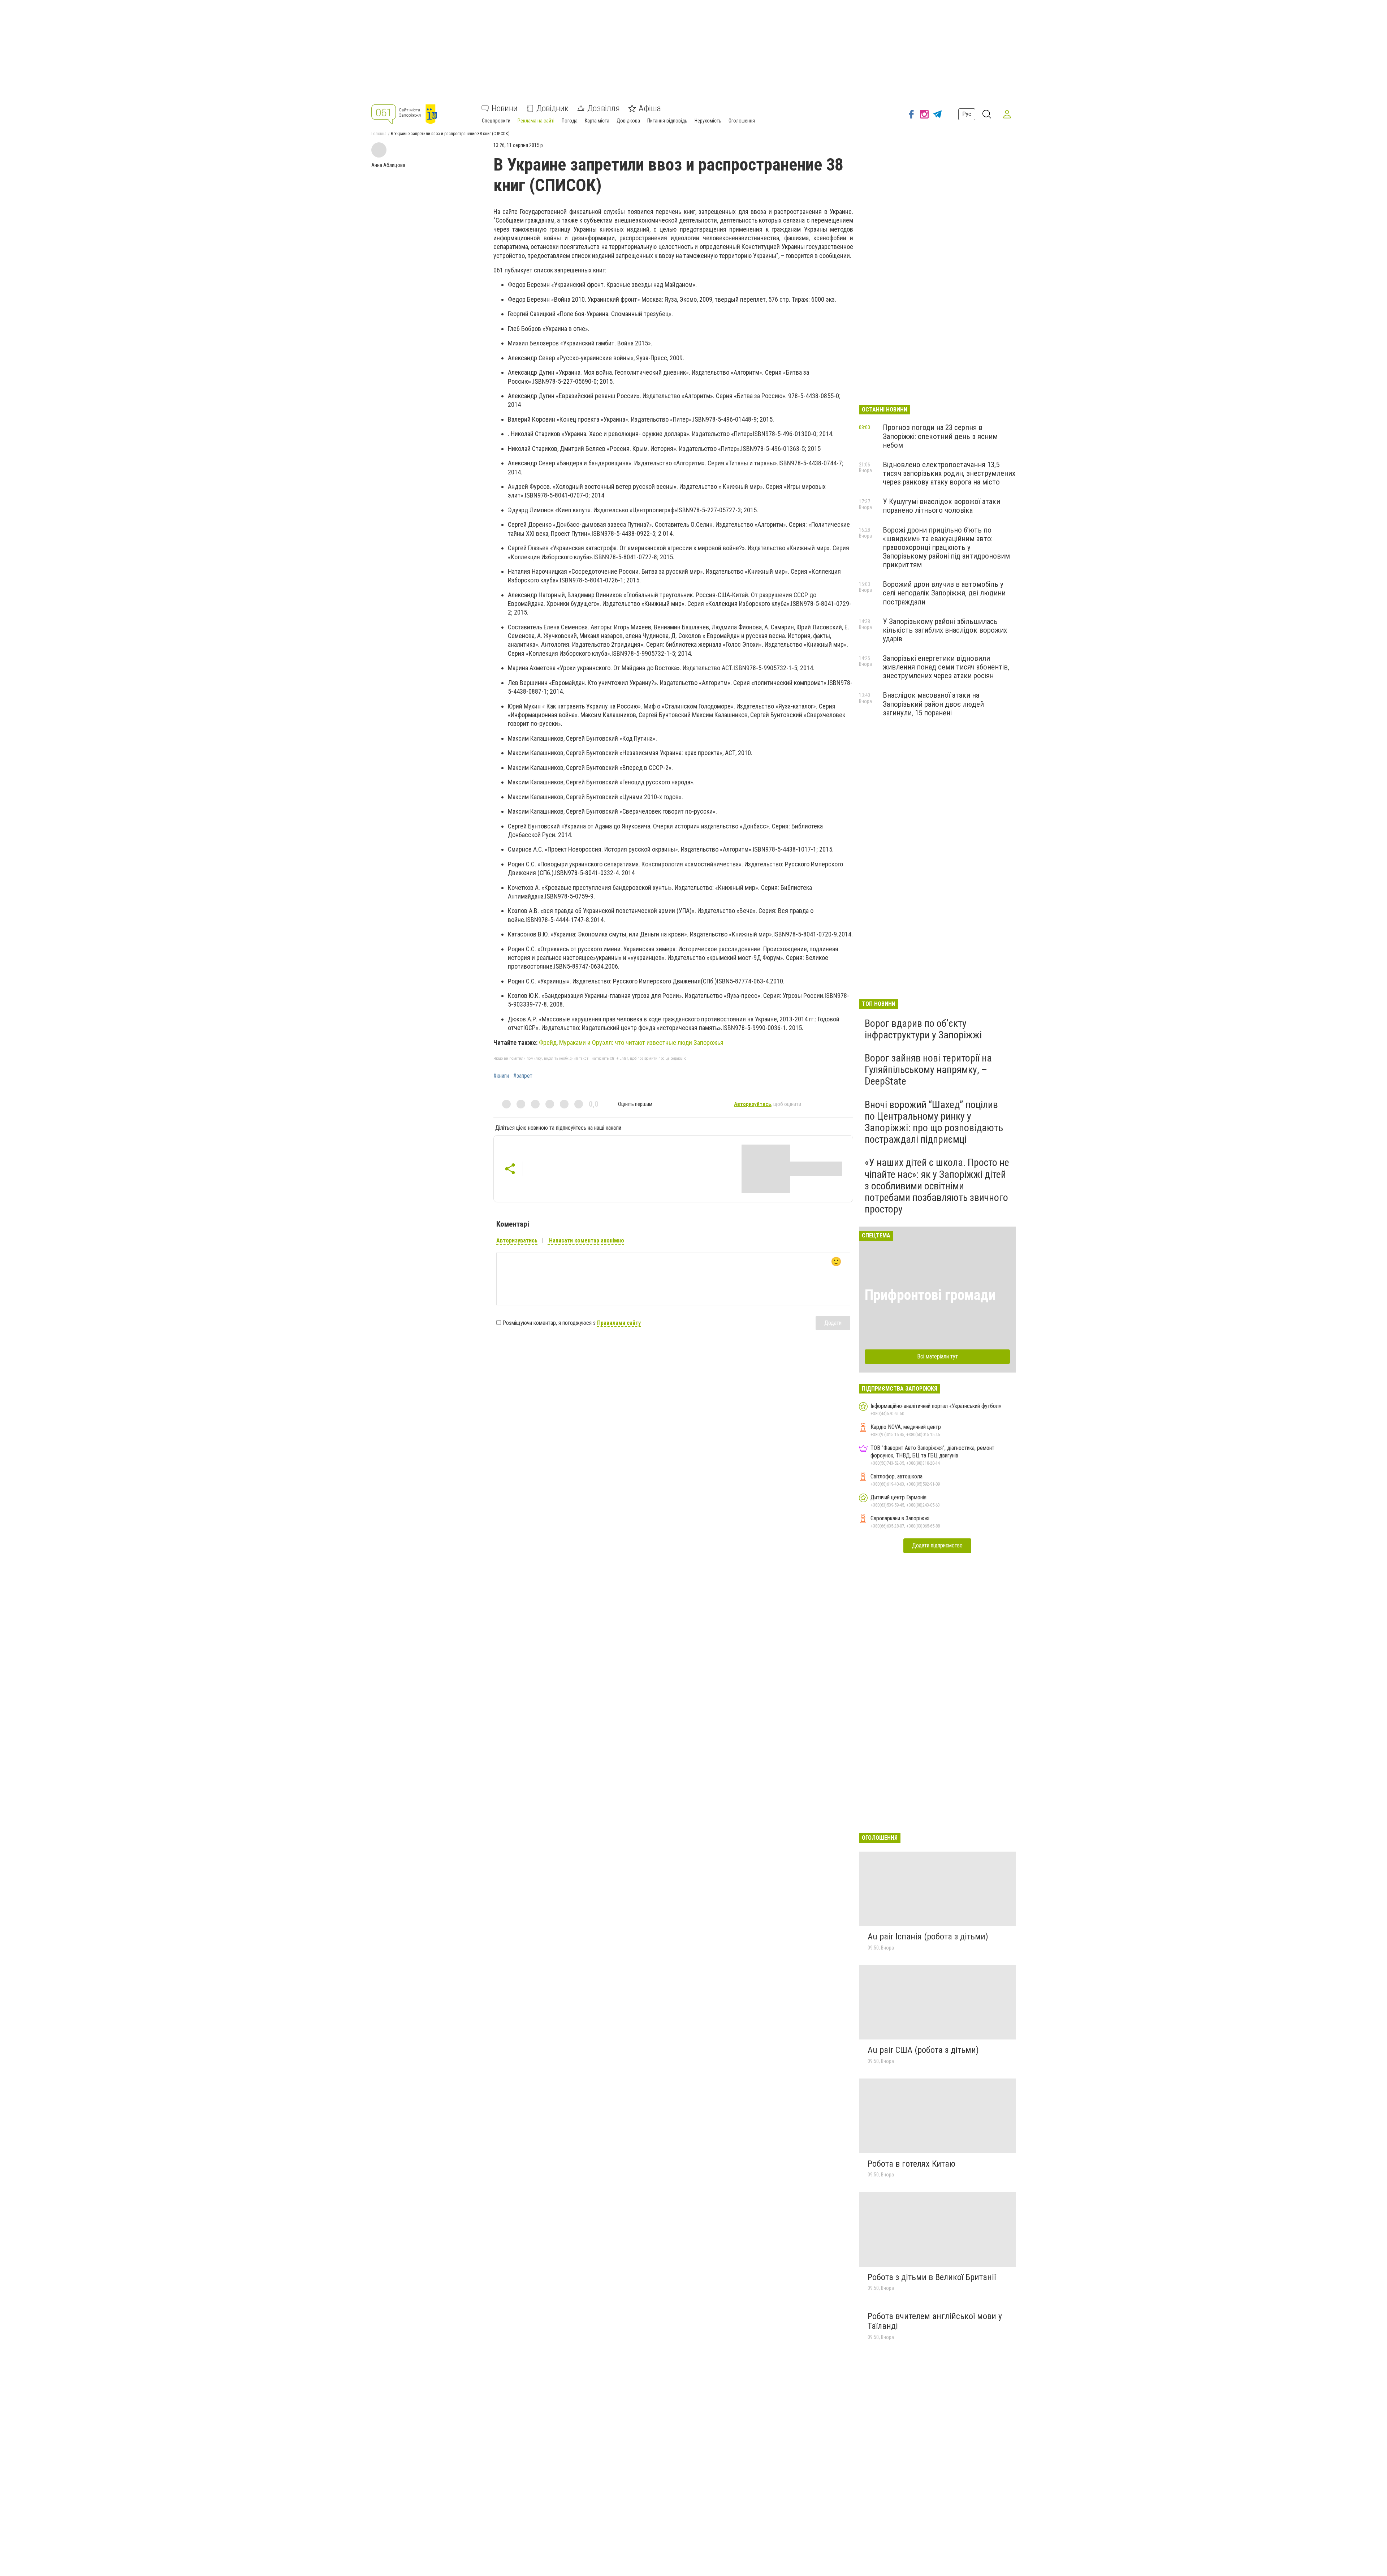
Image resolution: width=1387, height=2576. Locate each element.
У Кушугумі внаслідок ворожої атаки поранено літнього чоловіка (941, 506)
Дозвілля (604, 108)
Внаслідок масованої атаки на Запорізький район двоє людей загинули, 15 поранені (933, 704)
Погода (570, 121)
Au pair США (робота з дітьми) (923, 2050)
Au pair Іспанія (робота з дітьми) (928, 1937)
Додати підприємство (937, 1545)
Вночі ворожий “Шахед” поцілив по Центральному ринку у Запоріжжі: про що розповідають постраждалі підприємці (934, 1122)
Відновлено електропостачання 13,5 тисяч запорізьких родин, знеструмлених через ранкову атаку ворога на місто (949, 473)
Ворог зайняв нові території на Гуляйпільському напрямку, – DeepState (928, 1070)
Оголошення (742, 121)
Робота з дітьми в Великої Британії (932, 2277)
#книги (501, 1076)
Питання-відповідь (667, 121)
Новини (505, 108)
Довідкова (628, 121)
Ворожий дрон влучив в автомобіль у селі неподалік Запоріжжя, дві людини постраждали (944, 593)
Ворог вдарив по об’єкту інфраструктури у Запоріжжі (923, 1029)
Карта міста (597, 121)
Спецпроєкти (496, 121)
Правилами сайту (619, 1323)
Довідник (552, 108)
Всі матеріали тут (937, 1356)
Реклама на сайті (536, 121)
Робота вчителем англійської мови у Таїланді (935, 2321)
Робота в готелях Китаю (911, 2164)
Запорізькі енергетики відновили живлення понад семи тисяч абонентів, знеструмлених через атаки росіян (946, 667)
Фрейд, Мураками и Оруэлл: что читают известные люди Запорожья (631, 1043)
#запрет (523, 1076)
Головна (379, 134)
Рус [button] (967, 114)
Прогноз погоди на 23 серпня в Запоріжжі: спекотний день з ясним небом (940, 436)
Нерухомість (708, 121)
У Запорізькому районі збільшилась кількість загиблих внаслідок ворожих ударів (945, 630)
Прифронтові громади (930, 1295)
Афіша (650, 108)
